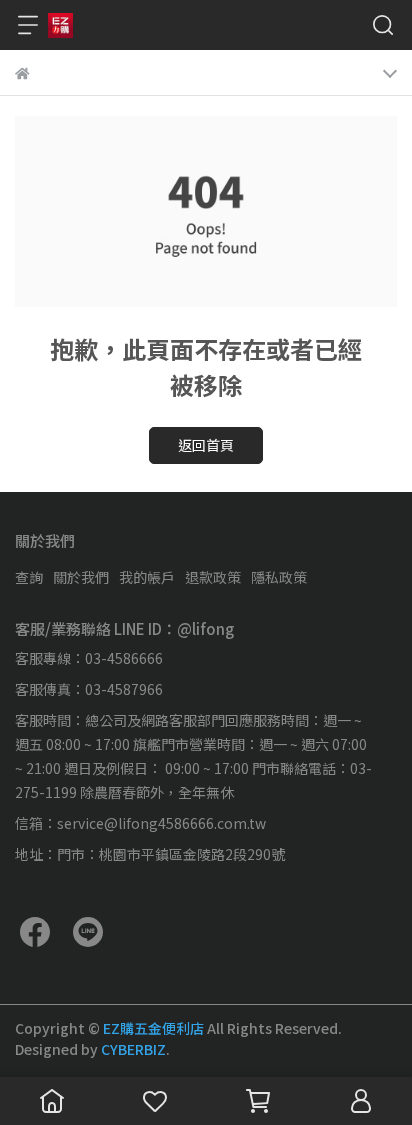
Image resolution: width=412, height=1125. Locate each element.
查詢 (29, 577)
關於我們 (81, 577)
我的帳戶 (147, 577)
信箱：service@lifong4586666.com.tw (140, 823)
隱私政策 (279, 577)
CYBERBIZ (133, 1049)
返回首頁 (206, 445)
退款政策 (213, 577)
